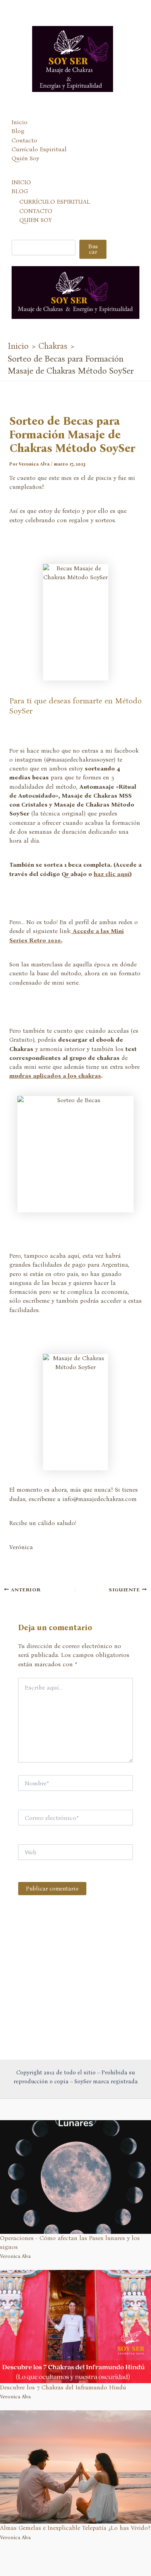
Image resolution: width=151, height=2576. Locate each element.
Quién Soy (25, 158)
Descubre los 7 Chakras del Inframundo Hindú (63, 2387)
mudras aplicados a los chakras (55, 1076)
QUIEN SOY (36, 220)
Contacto (24, 140)
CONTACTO (36, 211)
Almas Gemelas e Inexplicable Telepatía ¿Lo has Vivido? (75, 2528)
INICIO (21, 182)
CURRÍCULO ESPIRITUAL (55, 202)
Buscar (93, 249)
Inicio (20, 122)
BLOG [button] (20, 191)
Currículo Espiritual (39, 149)
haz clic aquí (112, 874)
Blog (18, 131)
